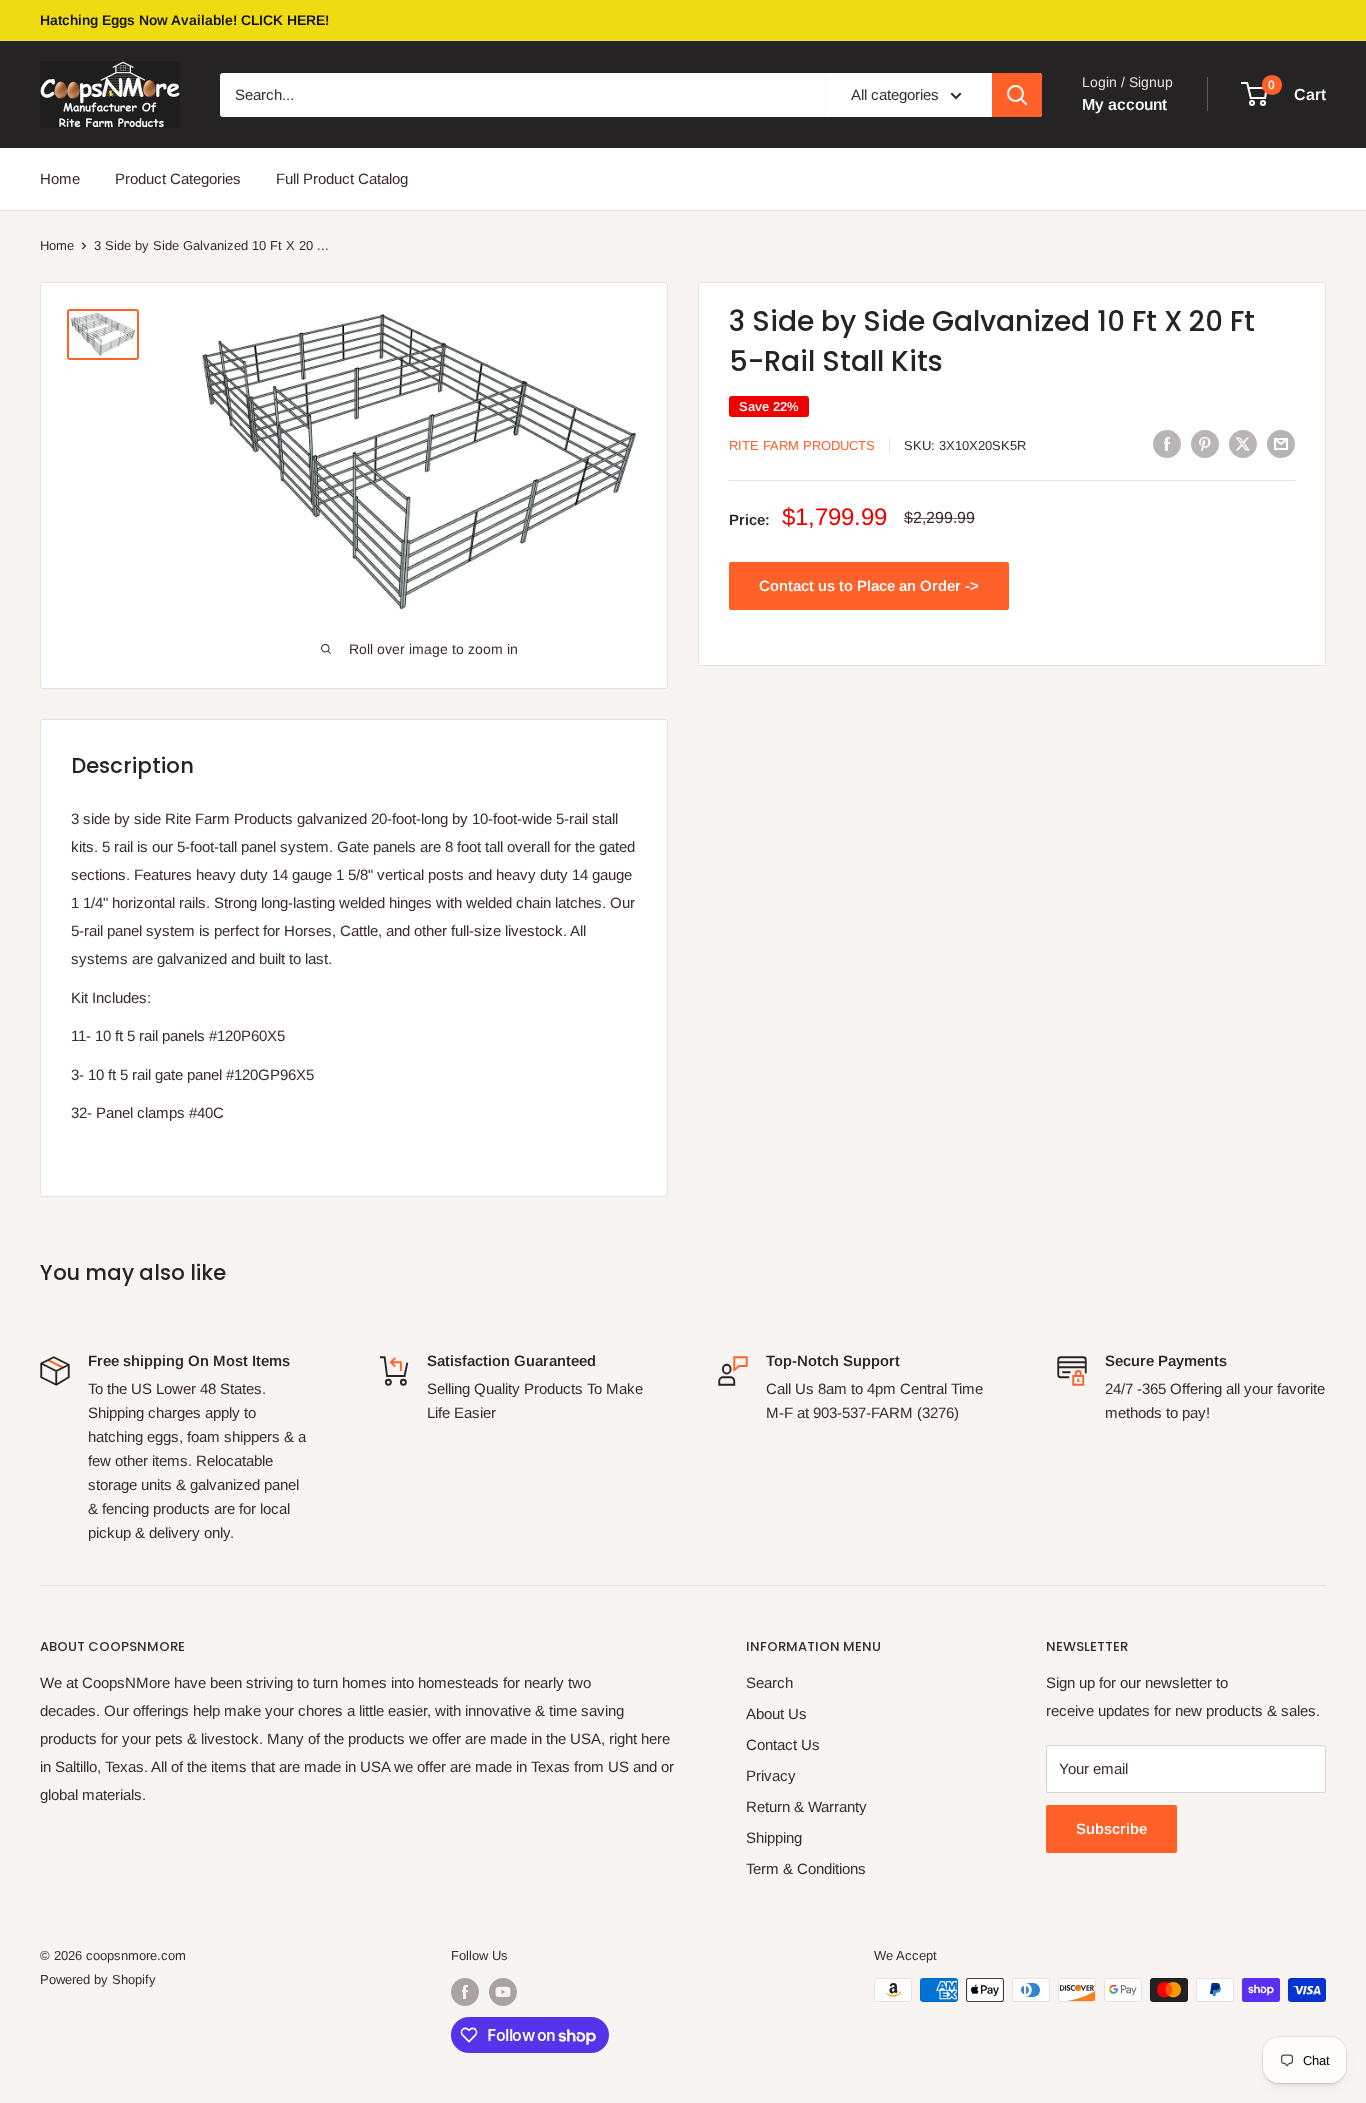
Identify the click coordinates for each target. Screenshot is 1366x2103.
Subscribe (1111, 1828)
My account (1124, 104)
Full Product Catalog (342, 178)
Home (60, 178)
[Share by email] (1281, 443)
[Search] (1017, 95)
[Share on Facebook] (1167, 443)
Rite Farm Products (802, 445)
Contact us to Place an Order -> (869, 585)
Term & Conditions (806, 1868)
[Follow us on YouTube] (503, 1992)
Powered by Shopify (98, 1979)
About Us (776, 1713)
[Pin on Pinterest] (1205, 443)
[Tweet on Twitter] (1243, 443)
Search (769, 1682)
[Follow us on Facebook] (465, 1992)
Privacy (771, 1775)
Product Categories (178, 178)
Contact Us (783, 1744)
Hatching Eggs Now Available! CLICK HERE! (184, 20)
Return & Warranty (806, 1806)
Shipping (774, 1837)
